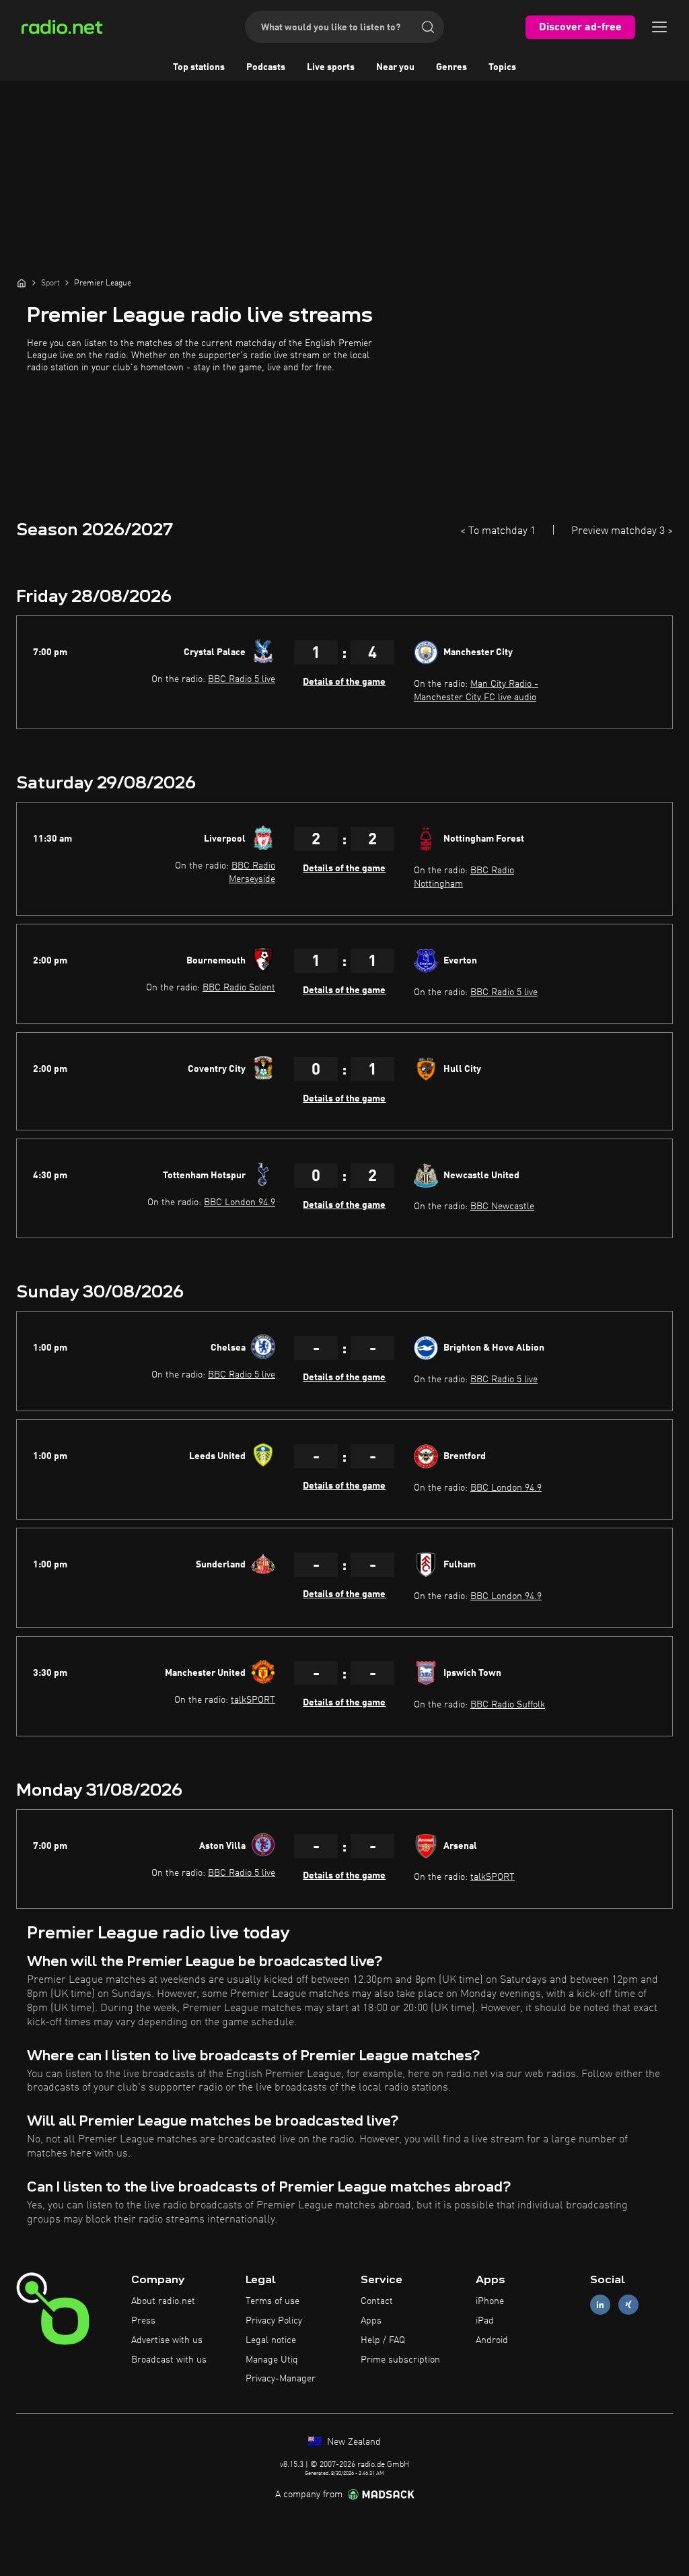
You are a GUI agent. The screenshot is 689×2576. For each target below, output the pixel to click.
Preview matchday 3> (622, 531)
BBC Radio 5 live (242, 679)
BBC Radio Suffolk (508, 1705)
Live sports (331, 67)
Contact (377, 2301)
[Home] (22, 283)
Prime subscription (400, 2360)
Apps (371, 2321)
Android (492, 2340)
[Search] (428, 27)
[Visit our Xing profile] (628, 2305)
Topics (502, 67)
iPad (485, 2321)
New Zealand (353, 2442)
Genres (451, 67)
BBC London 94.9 (240, 1202)
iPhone (490, 2301)
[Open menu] (659, 27)
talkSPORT (253, 1700)
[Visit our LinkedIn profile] (600, 2305)
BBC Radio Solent (239, 988)
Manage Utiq (272, 2360)
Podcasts (266, 67)
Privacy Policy (274, 2321)
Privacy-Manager (281, 2379)
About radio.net (163, 2301)
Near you (395, 67)
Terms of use (273, 2301)
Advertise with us (167, 2340)
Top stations (199, 67)
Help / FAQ (383, 2340)
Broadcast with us (169, 2360)
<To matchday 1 (498, 531)
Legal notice (271, 2340)
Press (143, 2321)
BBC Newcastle (502, 1207)
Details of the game (344, 682)
